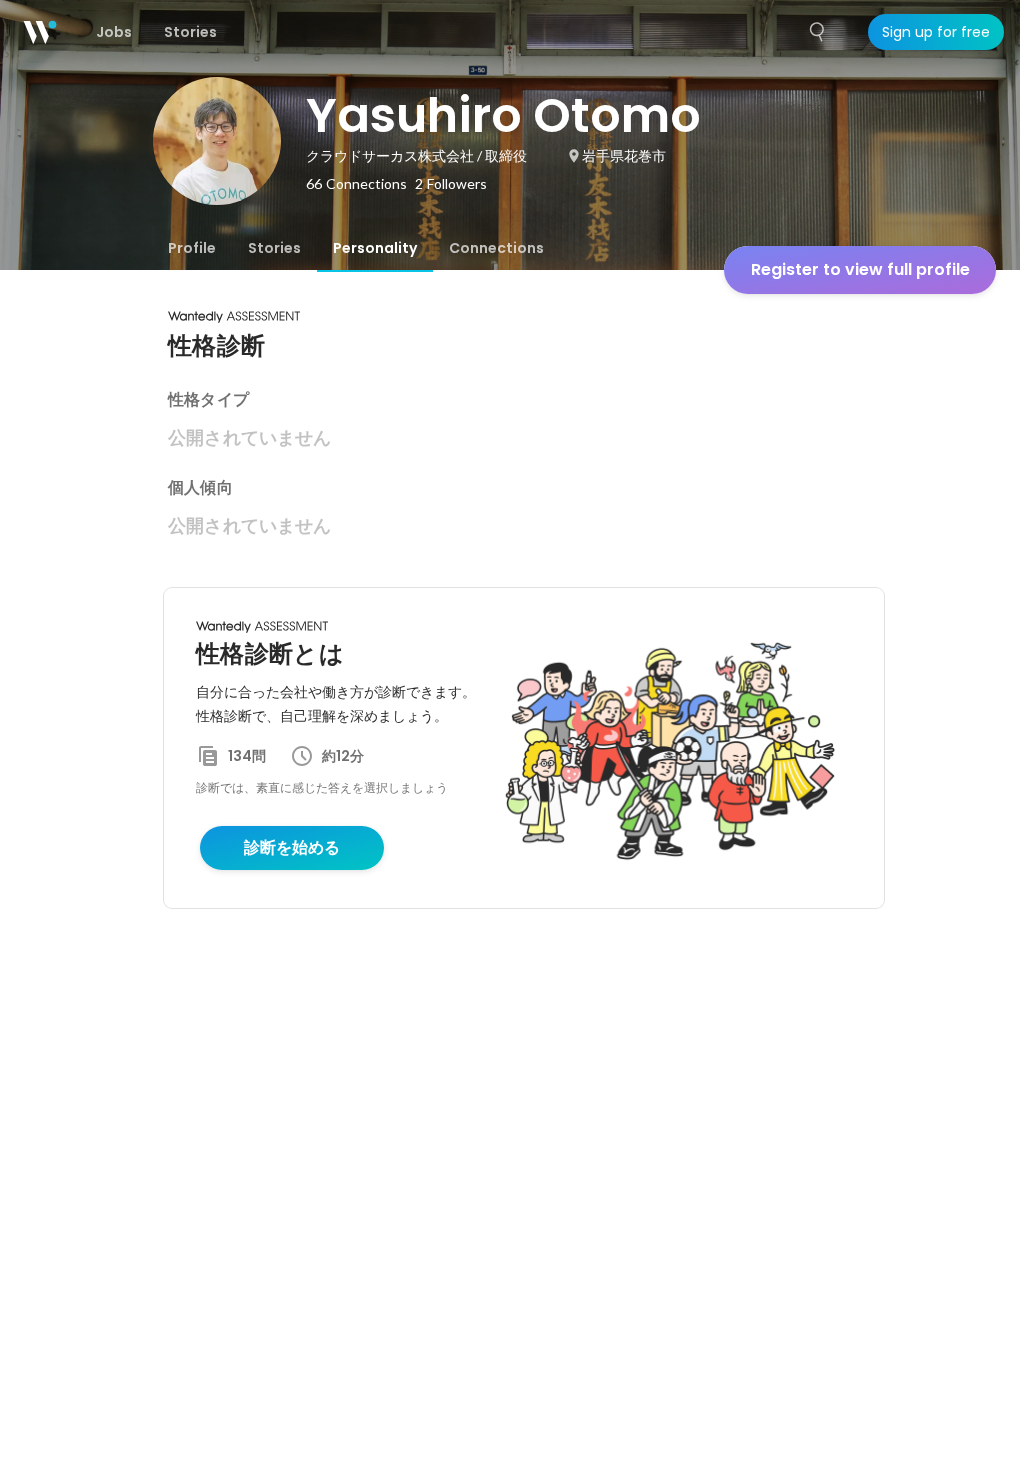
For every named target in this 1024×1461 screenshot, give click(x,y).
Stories (274, 248)
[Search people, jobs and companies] (818, 32)
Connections (496, 248)
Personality (375, 248)
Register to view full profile (860, 269)
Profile (192, 248)
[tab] (192, 248)
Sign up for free (936, 32)
